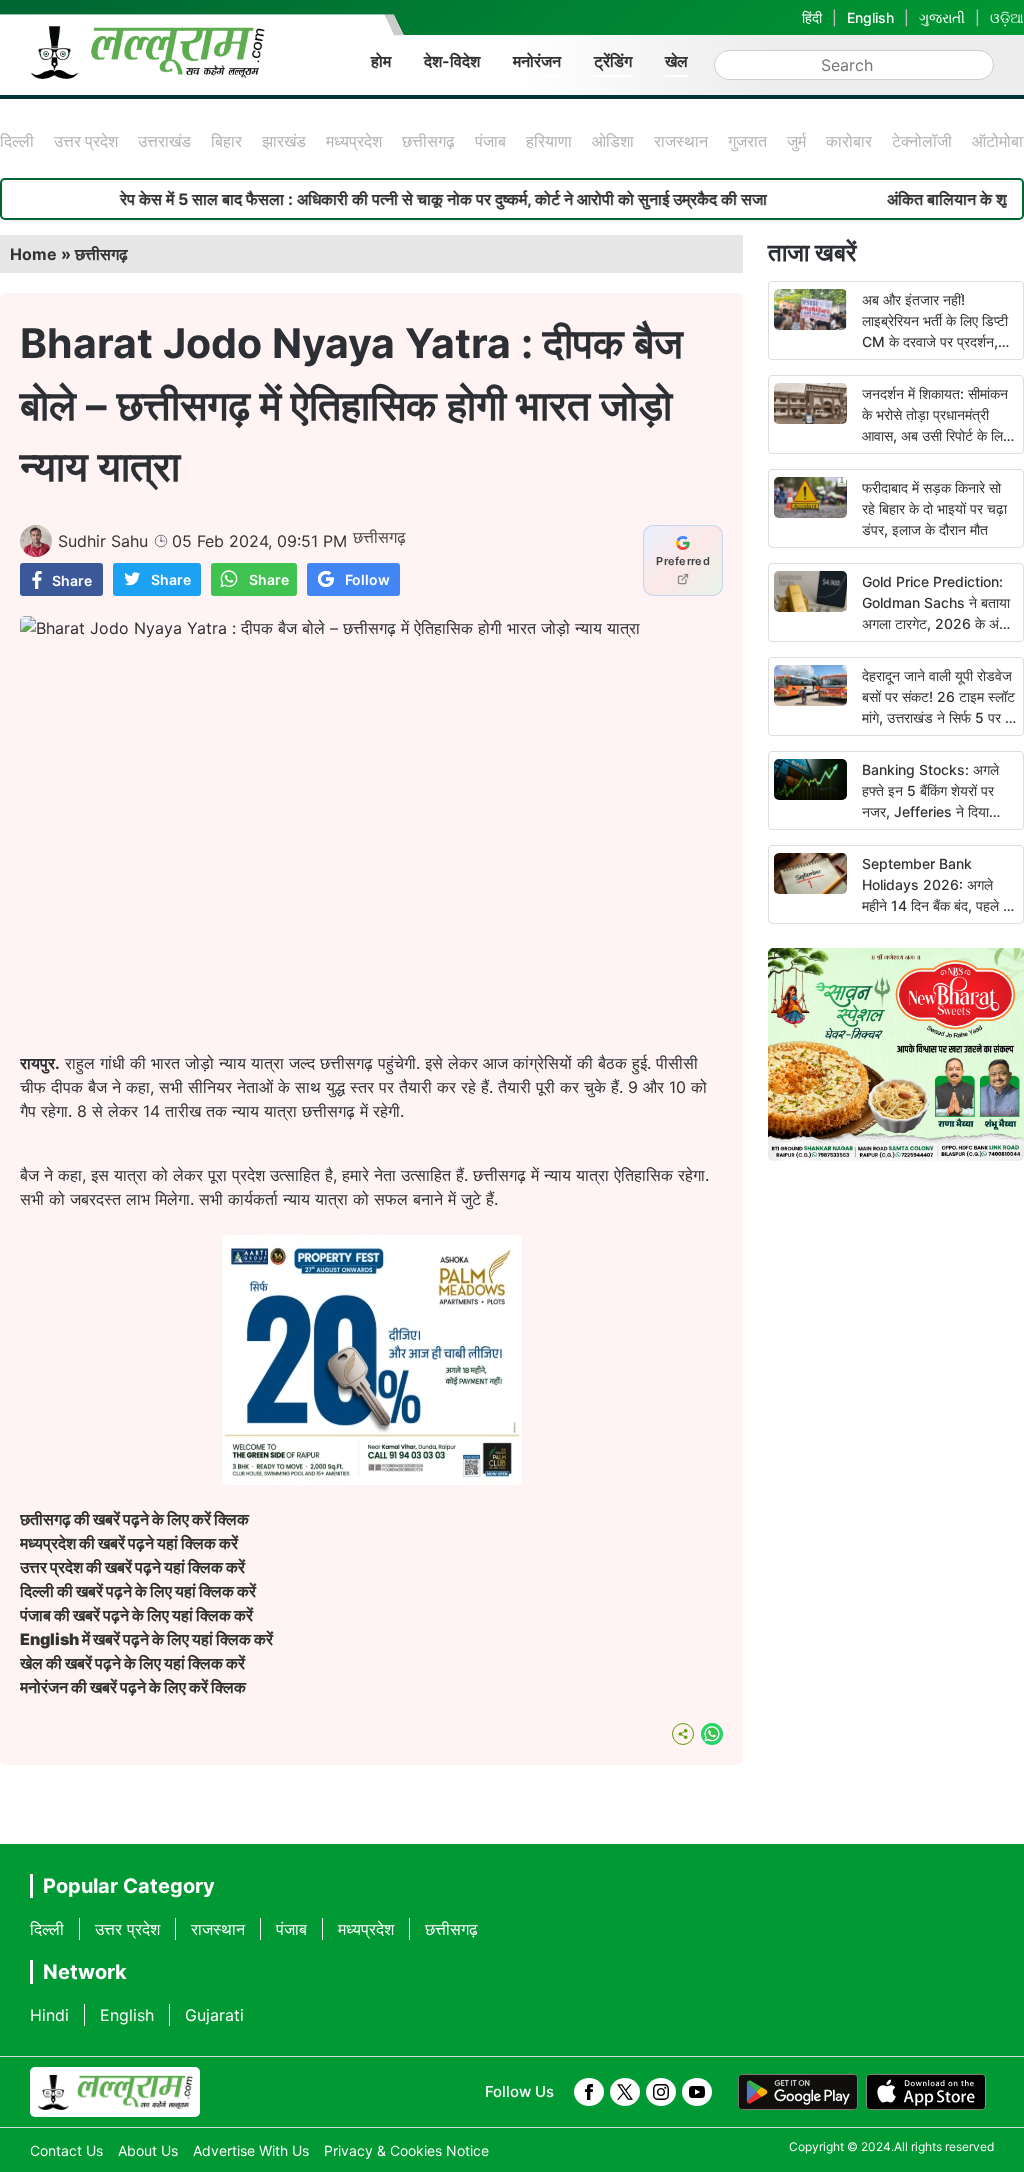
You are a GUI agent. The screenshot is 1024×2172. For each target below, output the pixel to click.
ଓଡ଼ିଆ (1007, 17)
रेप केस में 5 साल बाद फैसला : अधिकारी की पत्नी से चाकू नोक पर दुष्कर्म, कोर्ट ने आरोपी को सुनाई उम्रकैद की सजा (395, 199)
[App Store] (926, 2092)
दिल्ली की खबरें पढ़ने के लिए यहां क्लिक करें (138, 1591)
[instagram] (661, 2092)
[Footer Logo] (115, 2092)
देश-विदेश (452, 61)
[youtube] (697, 2092)
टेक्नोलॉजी (922, 141)
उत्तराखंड (164, 141)
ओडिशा (613, 141)
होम (381, 61)
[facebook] (589, 2092)
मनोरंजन (537, 61)
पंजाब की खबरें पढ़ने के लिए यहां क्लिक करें (136, 1615)
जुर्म (796, 141)
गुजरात (747, 141)
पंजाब (490, 141)
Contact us (66, 2150)
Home (33, 254)
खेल (676, 61)
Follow (367, 579)
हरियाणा (549, 141)
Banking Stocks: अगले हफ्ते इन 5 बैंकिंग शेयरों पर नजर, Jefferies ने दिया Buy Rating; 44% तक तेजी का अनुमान (930, 811)
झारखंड (284, 141)
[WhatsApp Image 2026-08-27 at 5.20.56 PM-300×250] (372, 1479)
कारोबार (849, 141)
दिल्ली (17, 141)
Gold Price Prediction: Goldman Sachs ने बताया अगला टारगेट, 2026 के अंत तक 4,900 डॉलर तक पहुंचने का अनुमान (937, 623)
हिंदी (812, 17)
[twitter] (625, 2092)
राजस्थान (681, 141)
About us (148, 2150)
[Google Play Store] (798, 2092)
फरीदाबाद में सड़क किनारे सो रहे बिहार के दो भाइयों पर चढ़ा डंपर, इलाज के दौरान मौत (934, 508)
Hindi (49, 2015)
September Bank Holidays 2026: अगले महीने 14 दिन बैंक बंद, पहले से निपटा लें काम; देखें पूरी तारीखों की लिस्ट (937, 905)
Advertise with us (251, 2150)
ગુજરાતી (942, 17)
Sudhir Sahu (103, 541)
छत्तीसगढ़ (428, 141)
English (870, 17)
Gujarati (214, 2015)
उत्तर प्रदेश (86, 141)
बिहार (226, 141)
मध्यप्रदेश (354, 141)
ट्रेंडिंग (613, 61)
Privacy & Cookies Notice (406, 2150)
